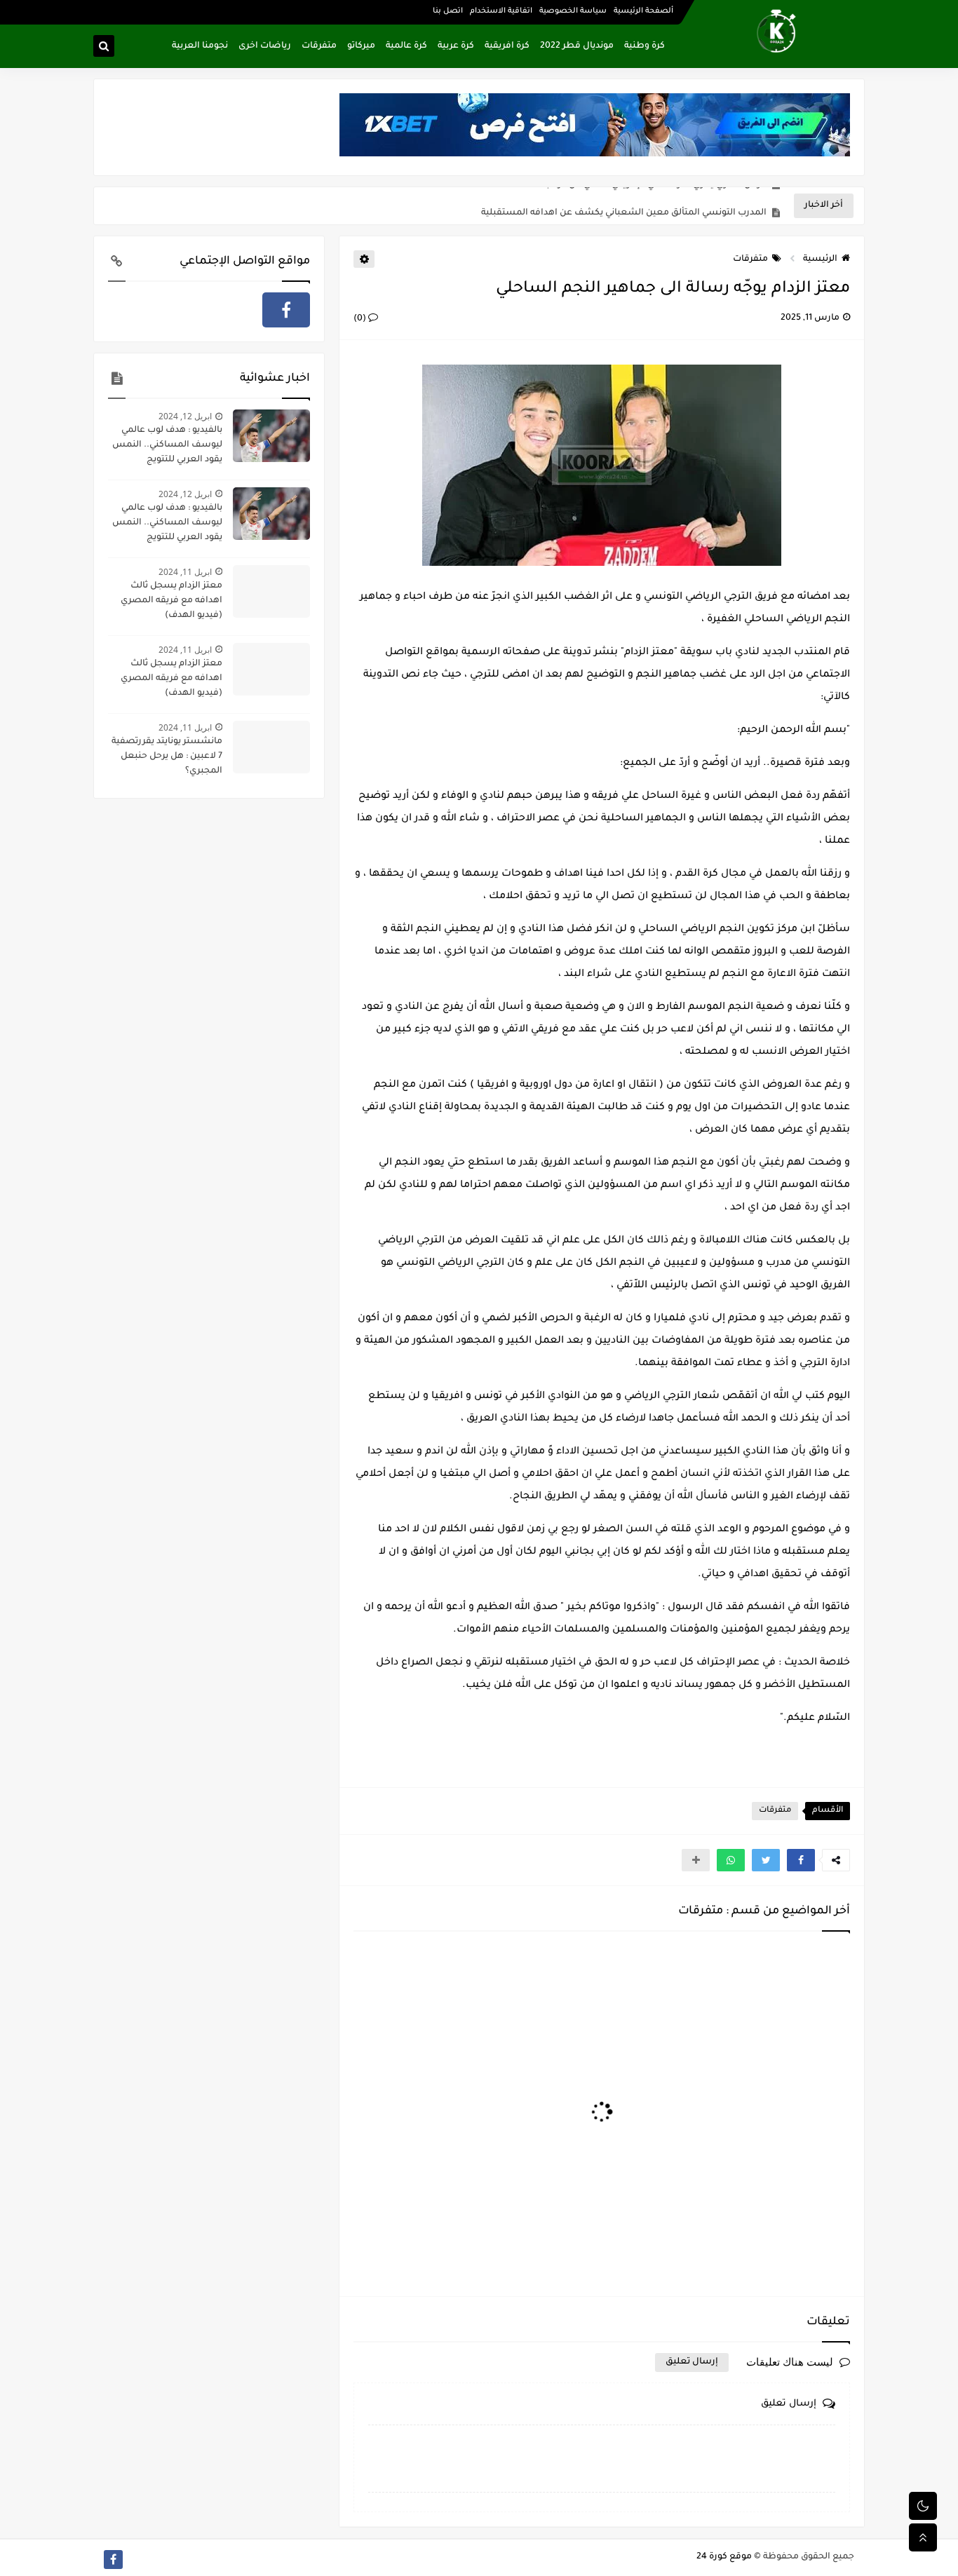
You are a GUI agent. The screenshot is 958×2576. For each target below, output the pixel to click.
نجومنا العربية (200, 46)
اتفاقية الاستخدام (501, 11)
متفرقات (319, 46)
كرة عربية (456, 46)
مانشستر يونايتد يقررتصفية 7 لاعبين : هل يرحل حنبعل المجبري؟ (167, 757)
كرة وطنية (645, 46)
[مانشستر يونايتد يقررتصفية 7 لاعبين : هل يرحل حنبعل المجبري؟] (271, 747)
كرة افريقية (507, 46)
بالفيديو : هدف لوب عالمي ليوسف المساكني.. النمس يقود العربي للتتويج (167, 445)
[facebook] (286, 310)
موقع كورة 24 (724, 2557)
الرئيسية (820, 259)
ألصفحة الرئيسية (643, 11)
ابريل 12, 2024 (185, 416)
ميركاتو (361, 46)
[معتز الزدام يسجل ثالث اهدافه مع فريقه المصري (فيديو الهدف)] (271, 591)
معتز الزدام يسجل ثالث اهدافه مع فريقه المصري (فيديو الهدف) (171, 601)
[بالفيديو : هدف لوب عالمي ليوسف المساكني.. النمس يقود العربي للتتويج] (271, 436)
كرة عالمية (406, 46)
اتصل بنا (448, 11)
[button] (801, 1860)
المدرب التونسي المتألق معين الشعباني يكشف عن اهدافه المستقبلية (624, 206)
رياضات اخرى (265, 46)
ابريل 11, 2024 (185, 572)
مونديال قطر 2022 (577, 46)
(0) (361, 319)
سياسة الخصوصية (573, 11)
